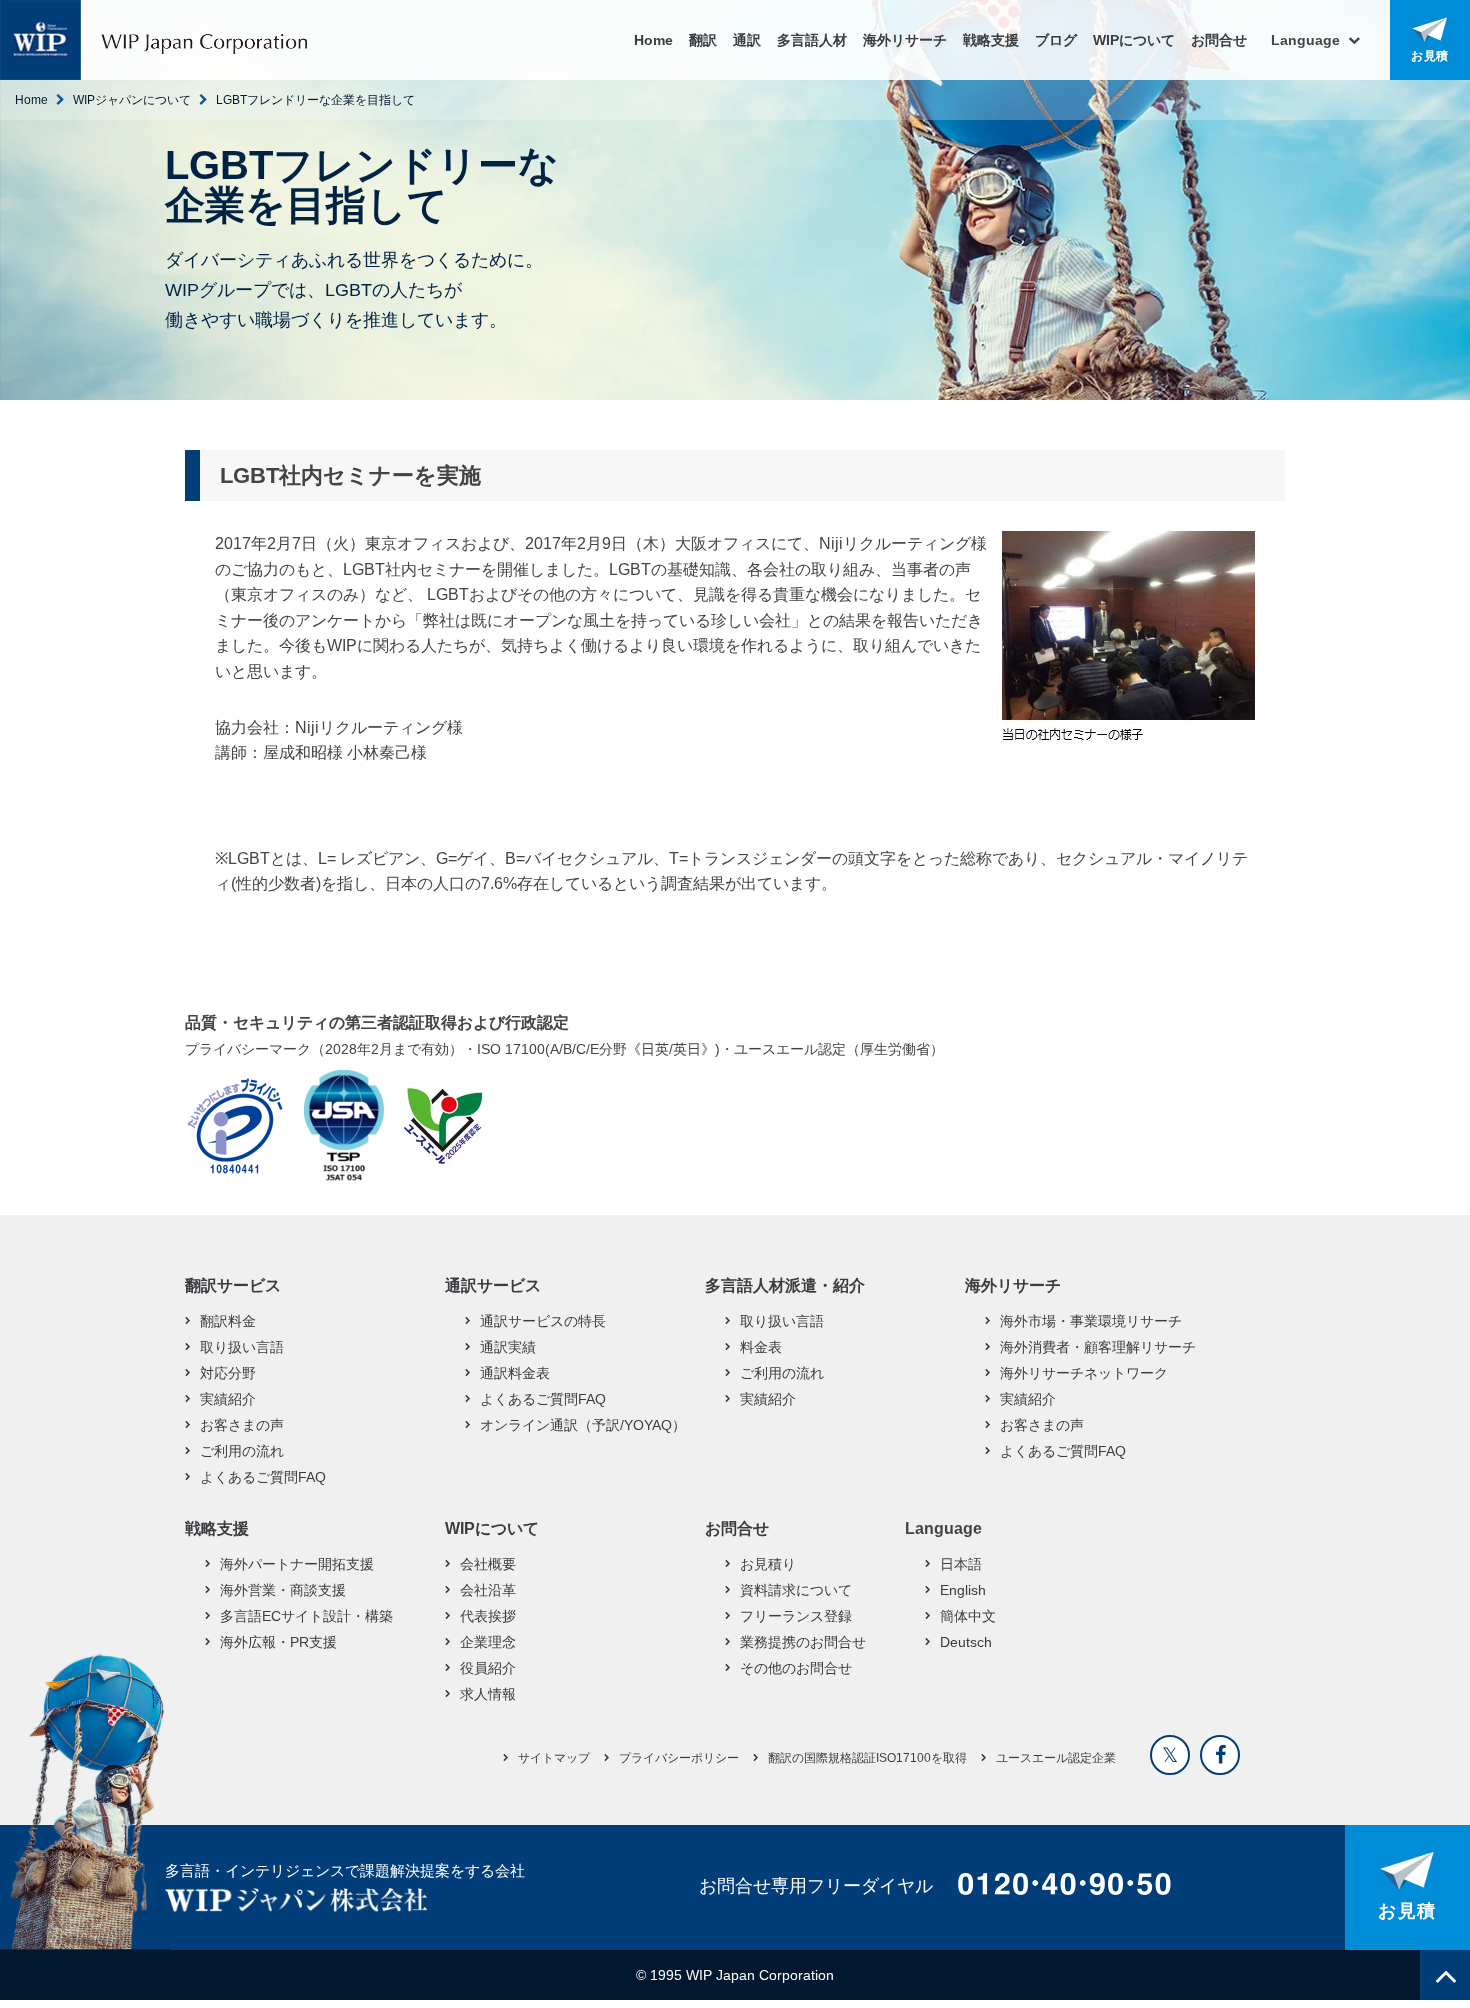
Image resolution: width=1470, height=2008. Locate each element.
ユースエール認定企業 (1056, 1758)
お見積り (768, 1564)
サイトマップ (554, 1758)
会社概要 (488, 1564)
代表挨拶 (488, 1616)
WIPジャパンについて (132, 100)
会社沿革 (488, 1590)
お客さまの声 (242, 1425)
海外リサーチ (905, 40)
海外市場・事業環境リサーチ (1091, 1321)
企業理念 (488, 1642)
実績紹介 (228, 1399)
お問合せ (1219, 40)
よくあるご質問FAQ (263, 1477)
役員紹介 (488, 1668)
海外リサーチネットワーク (1084, 1373)
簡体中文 (968, 1616)
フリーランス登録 (796, 1616)
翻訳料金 (228, 1321)
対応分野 (228, 1373)
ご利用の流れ (242, 1451)
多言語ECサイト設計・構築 (306, 1616)
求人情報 (488, 1694)
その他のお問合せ (796, 1668)
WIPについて (1134, 40)
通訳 (747, 40)
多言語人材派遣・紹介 (785, 1285)
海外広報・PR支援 (278, 1642)
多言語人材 (812, 40)
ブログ (1056, 40)
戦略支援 (991, 40)
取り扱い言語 (242, 1347)
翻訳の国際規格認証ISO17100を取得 (867, 1758)
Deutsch (966, 1642)
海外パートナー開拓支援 (297, 1564)
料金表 (761, 1347)
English (963, 1590)
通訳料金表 (515, 1373)
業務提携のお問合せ (803, 1642)
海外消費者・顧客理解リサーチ (1098, 1347)
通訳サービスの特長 (543, 1321)
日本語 (961, 1564)
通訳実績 (508, 1347)
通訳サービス (493, 1285)
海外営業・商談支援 (283, 1590)
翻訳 (703, 40)
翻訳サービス (233, 1285)
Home (653, 40)
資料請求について (796, 1590)
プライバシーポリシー (679, 1758)
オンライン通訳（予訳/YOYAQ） (583, 1425)
